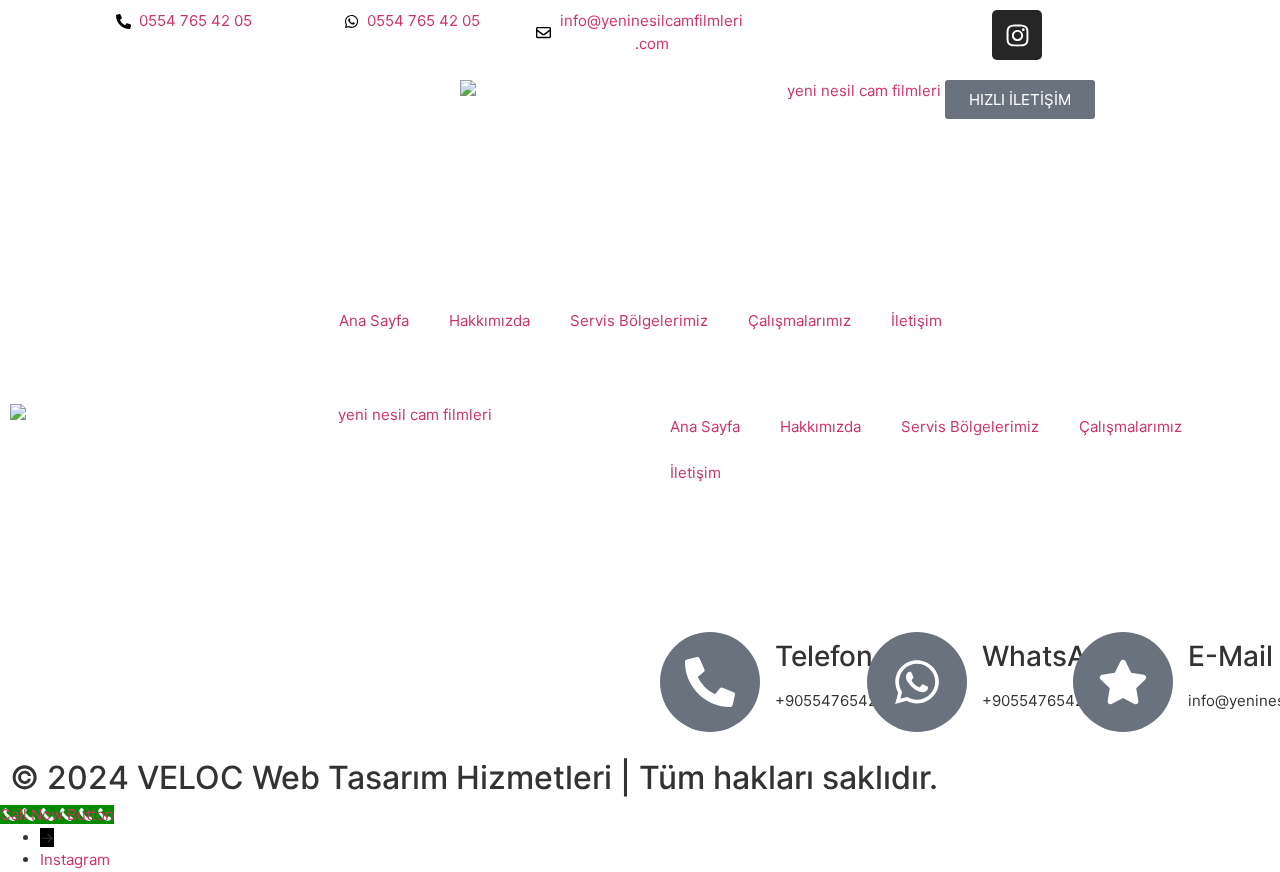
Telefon (824, 656)
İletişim (916, 320)
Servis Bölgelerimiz (639, 320)
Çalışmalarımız (799, 320)
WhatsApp (1051, 656)
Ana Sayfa (374, 320)
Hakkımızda (489, 320)
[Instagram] (1017, 35)
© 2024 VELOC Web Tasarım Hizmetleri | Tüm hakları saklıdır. (474, 777)
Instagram (75, 859)
